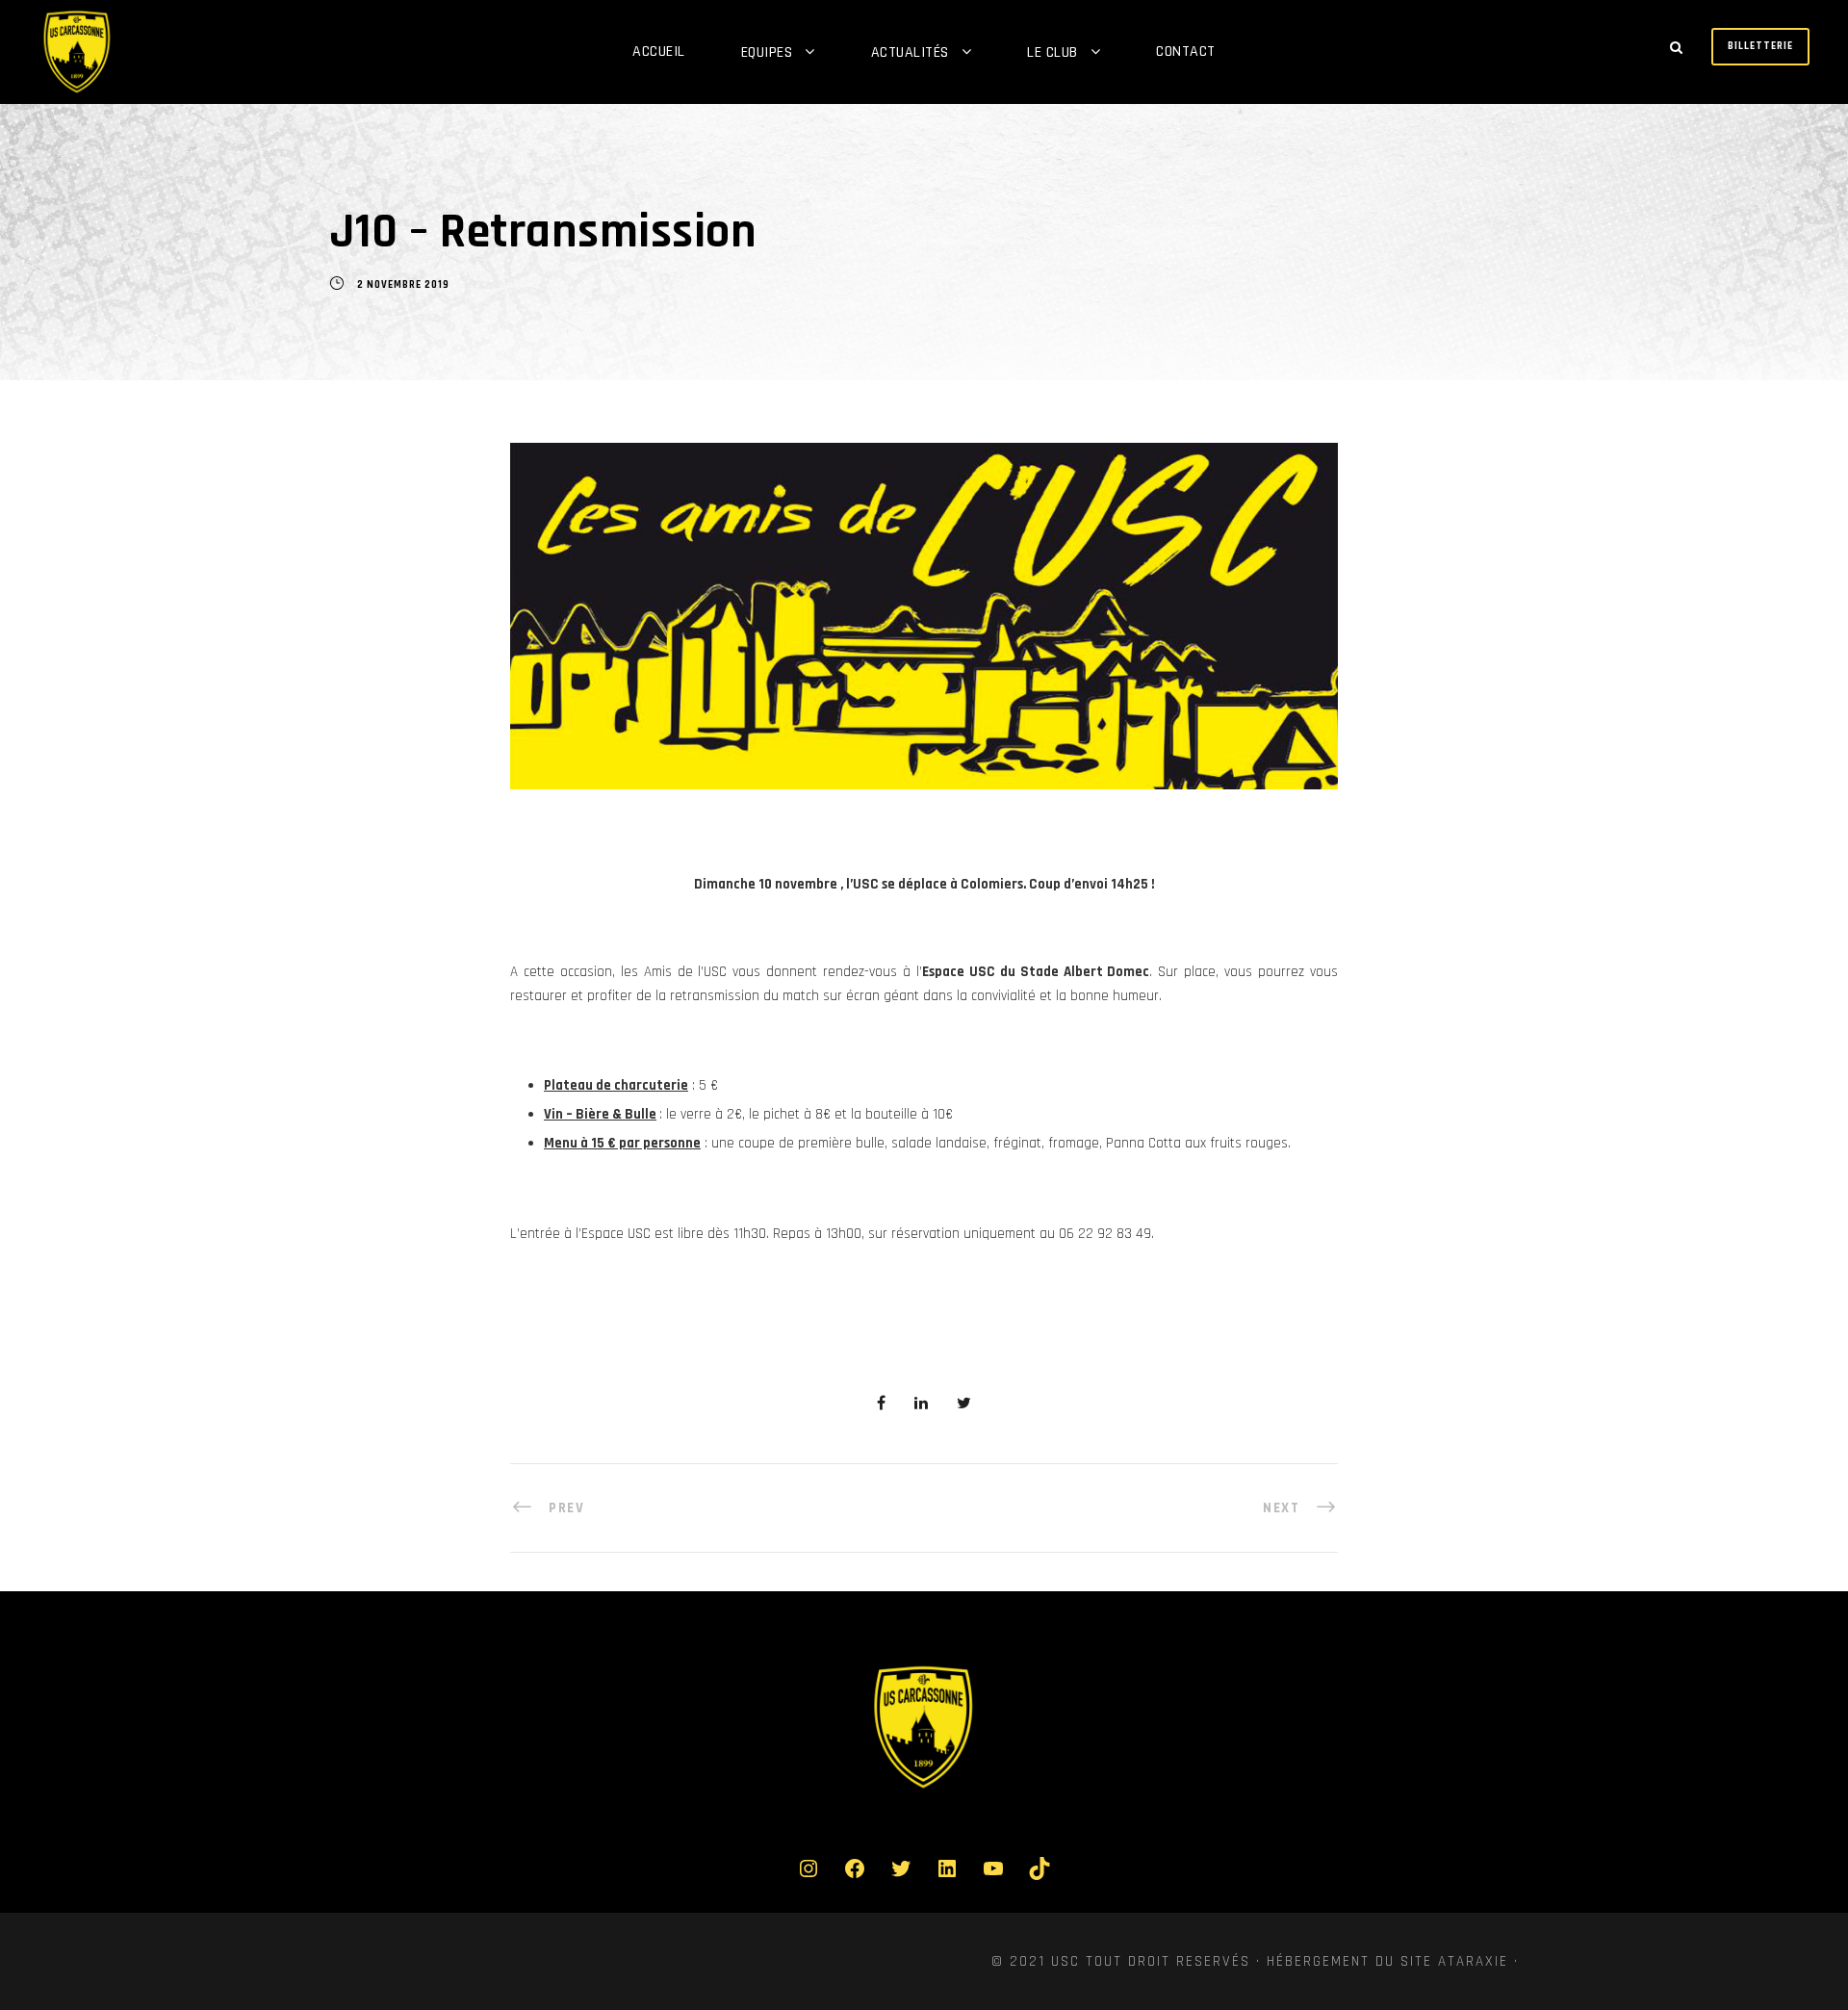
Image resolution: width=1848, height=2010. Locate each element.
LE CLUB (1052, 52)
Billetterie (1760, 46)
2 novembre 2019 (403, 285)
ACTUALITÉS (910, 52)
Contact (1186, 52)
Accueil (659, 52)
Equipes (767, 52)
